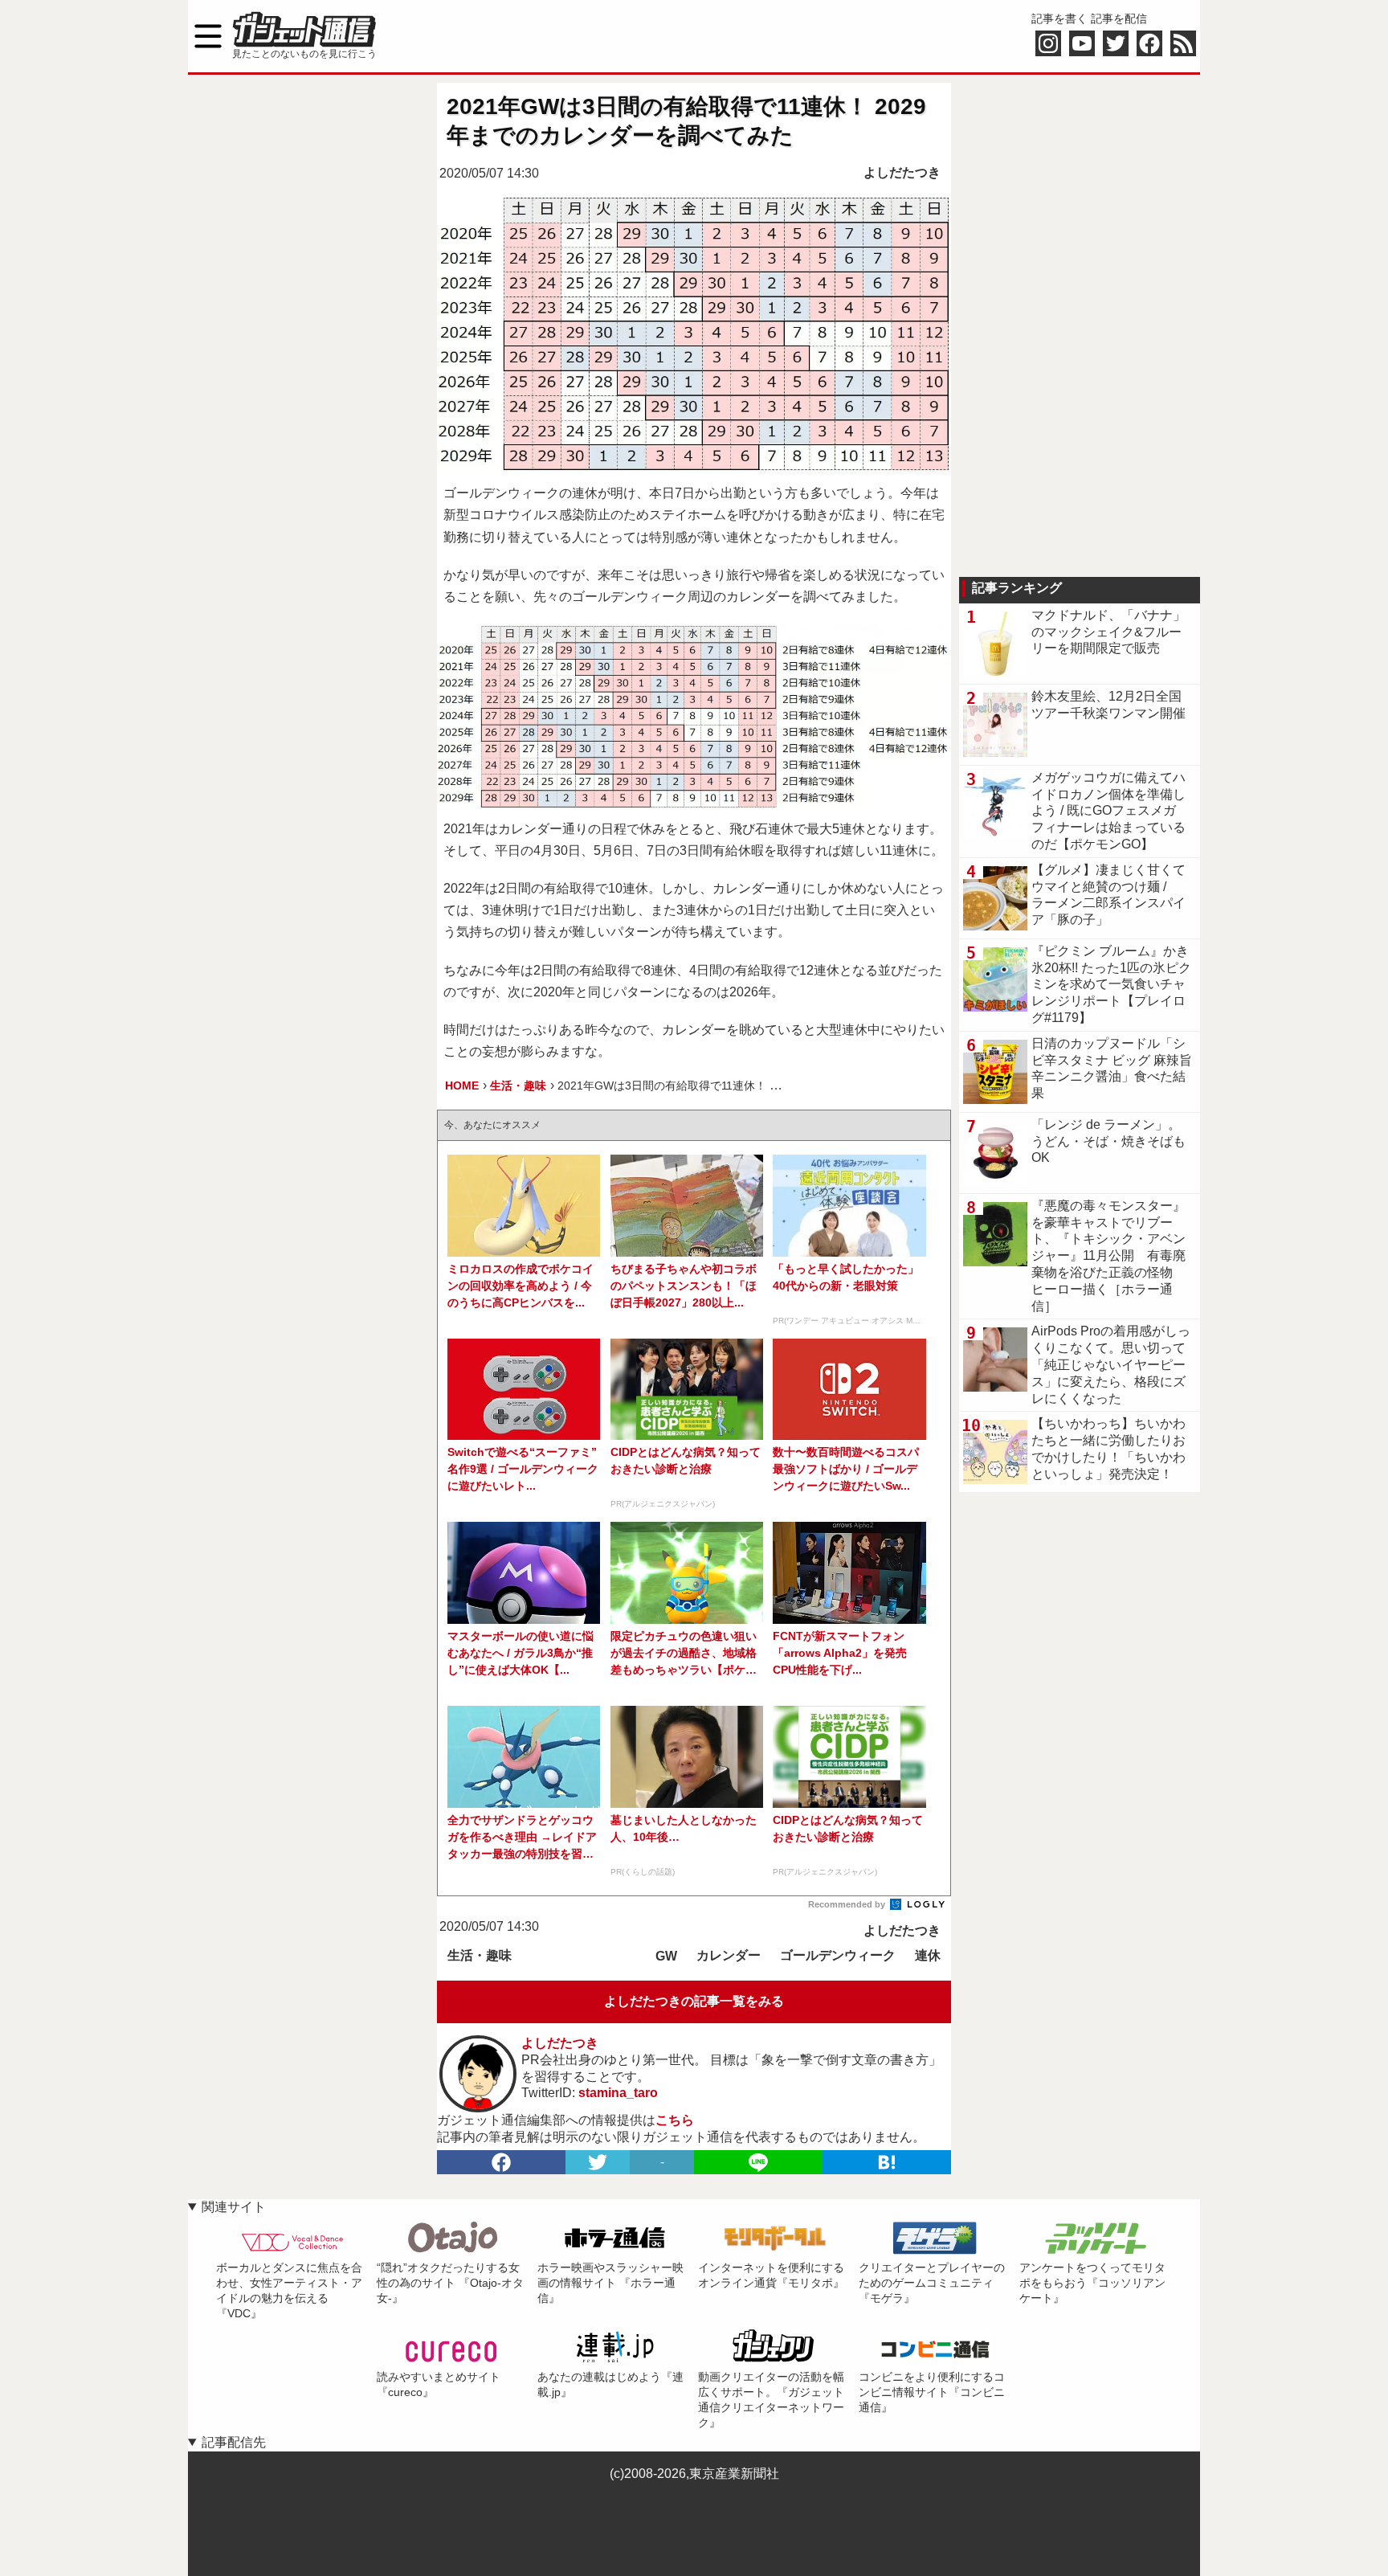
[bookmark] (887, 2162)
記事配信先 (234, 2442)
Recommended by (848, 1904)
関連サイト (234, 2207)
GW (666, 1956)
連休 (928, 1955)
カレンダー (729, 1955)
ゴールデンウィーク (838, 1955)
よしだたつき (902, 172)
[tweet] (598, 2162)
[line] (758, 2162)
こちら (675, 2120)
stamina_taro (618, 2093)
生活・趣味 (480, 1955)
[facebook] (501, 2162)
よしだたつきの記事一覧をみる (694, 2001)
